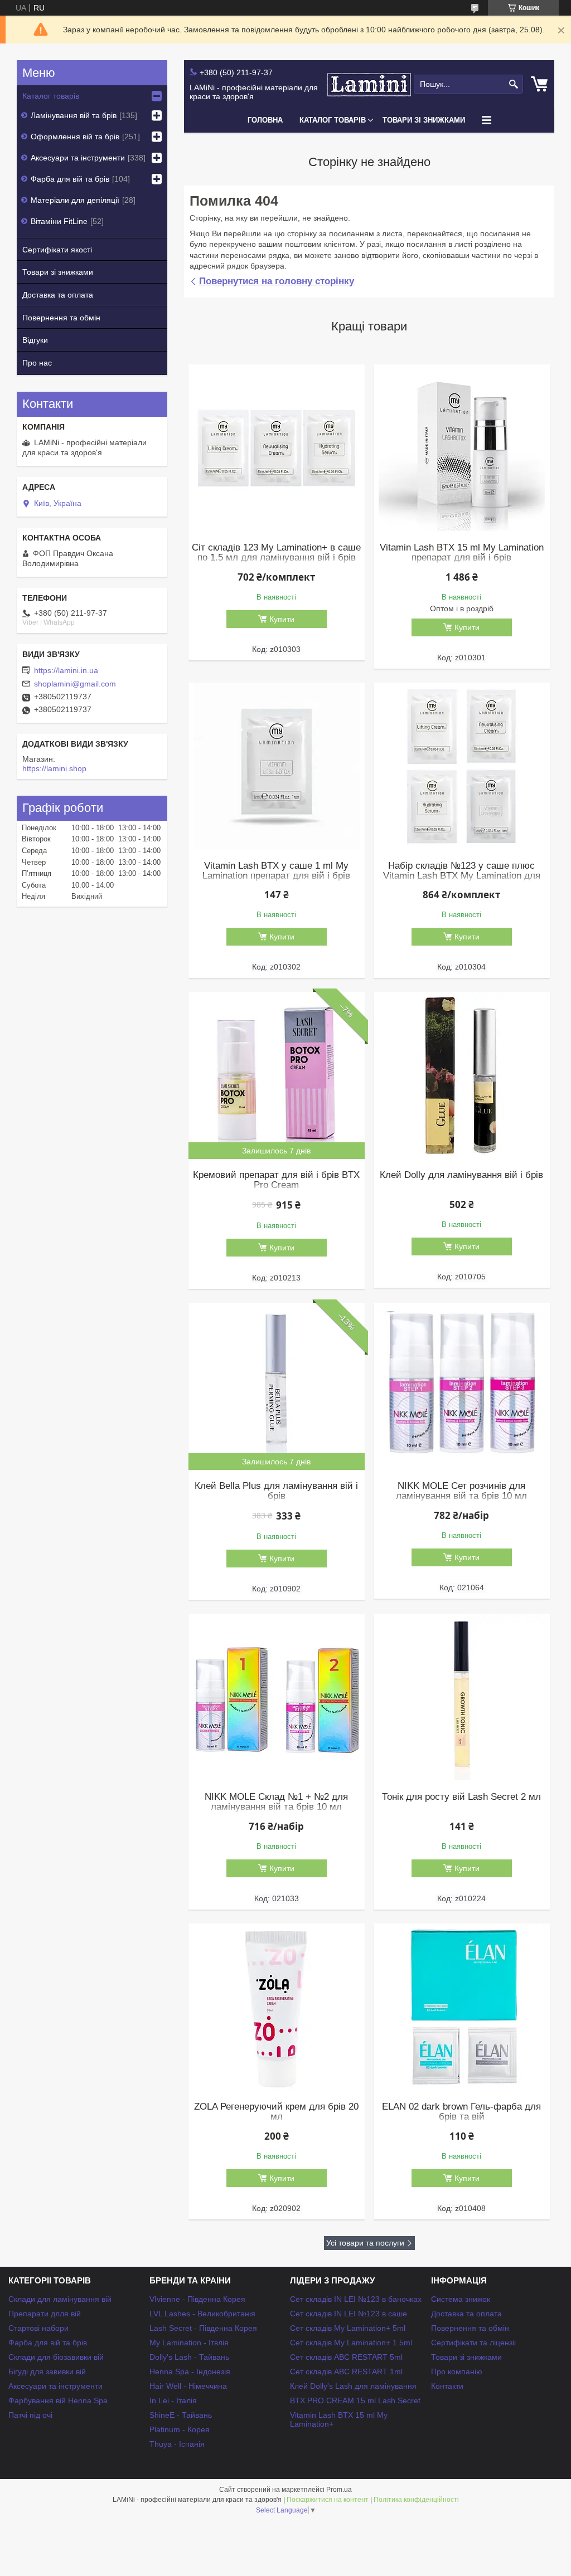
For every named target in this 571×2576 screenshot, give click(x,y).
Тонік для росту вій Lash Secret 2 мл (461, 1797)
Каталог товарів (333, 120)
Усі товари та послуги (365, 2243)
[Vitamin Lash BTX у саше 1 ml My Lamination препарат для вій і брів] (277, 766)
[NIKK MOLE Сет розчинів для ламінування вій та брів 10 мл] (462, 1386)
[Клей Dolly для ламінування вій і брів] (462, 1075)
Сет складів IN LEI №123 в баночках (356, 2299)
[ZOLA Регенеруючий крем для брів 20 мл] (277, 2007)
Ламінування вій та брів (74, 115)
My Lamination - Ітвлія (189, 2343)
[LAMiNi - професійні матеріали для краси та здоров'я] (369, 84)
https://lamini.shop (54, 768)
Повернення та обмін (61, 318)
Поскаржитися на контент (328, 2500)
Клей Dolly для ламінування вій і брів (461, 1175)
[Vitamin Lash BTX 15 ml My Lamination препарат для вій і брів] (462, 448)
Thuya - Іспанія (177, 2444)
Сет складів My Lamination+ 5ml (348, 2328)
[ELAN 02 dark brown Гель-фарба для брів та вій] (462, 2007)
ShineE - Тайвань (181, 2415)
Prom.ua (339, 2490)
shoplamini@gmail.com (75, 684)
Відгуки (35, 340)
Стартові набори (38, 2328)
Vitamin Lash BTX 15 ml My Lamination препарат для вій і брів (462, 553)
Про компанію (457, 2372)
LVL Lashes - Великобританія (202, 2314)
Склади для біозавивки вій (56, 2357)
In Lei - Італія (173, 2400)
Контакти (447, 2386)
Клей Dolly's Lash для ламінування (353, 2386)
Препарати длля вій (45, 2314)
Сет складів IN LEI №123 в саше (349, 2314)
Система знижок (461, 2299)
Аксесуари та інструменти (78, 158)
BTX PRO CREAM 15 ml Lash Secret (355, 2400)
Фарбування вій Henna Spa (58, 2400)
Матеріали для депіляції (75, 200)
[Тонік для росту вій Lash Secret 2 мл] (462, 1697)
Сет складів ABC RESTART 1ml (346, 2372)
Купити (282, 619)
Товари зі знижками (424, 120)
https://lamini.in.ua (66, 670)
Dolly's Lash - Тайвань (189, 2357)
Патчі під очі (30, 2415)
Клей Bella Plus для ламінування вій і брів (276, 1491)
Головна (265, 120)
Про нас (37, 363)
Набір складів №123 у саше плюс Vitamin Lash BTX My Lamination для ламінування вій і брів (462, 876)
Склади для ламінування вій (60, 2299)
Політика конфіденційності (416, 2500)
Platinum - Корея (180, 2429)
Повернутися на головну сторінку (277, 281)
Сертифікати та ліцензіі (473, 2343)
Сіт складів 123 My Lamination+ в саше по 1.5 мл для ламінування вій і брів (276, 553)
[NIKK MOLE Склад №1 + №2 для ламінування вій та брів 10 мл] (277, 1697)
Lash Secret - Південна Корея (203, 2328)
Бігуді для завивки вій (47, 2372)
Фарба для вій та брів (70, 179)
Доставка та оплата (58, 295)
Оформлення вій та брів (75, 137)
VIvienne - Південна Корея (197, 2299)
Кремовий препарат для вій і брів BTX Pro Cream (276, 1180)
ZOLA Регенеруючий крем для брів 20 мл (276, 2112)
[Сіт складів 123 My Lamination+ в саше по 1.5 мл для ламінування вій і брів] (277, 448)
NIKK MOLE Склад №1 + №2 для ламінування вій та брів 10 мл (276, 1802)
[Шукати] (513, 84)
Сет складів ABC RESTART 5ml (346, 2357)
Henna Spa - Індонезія (190, 2372)
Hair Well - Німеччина (188, 2386)
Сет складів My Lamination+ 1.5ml (351, 2343)
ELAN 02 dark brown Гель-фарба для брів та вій (461, 2112)
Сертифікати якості (57, 250)
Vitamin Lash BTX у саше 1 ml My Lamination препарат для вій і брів (276, 871)
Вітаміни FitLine (59, 221)
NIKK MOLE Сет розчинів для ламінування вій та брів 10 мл (461, 1491)
